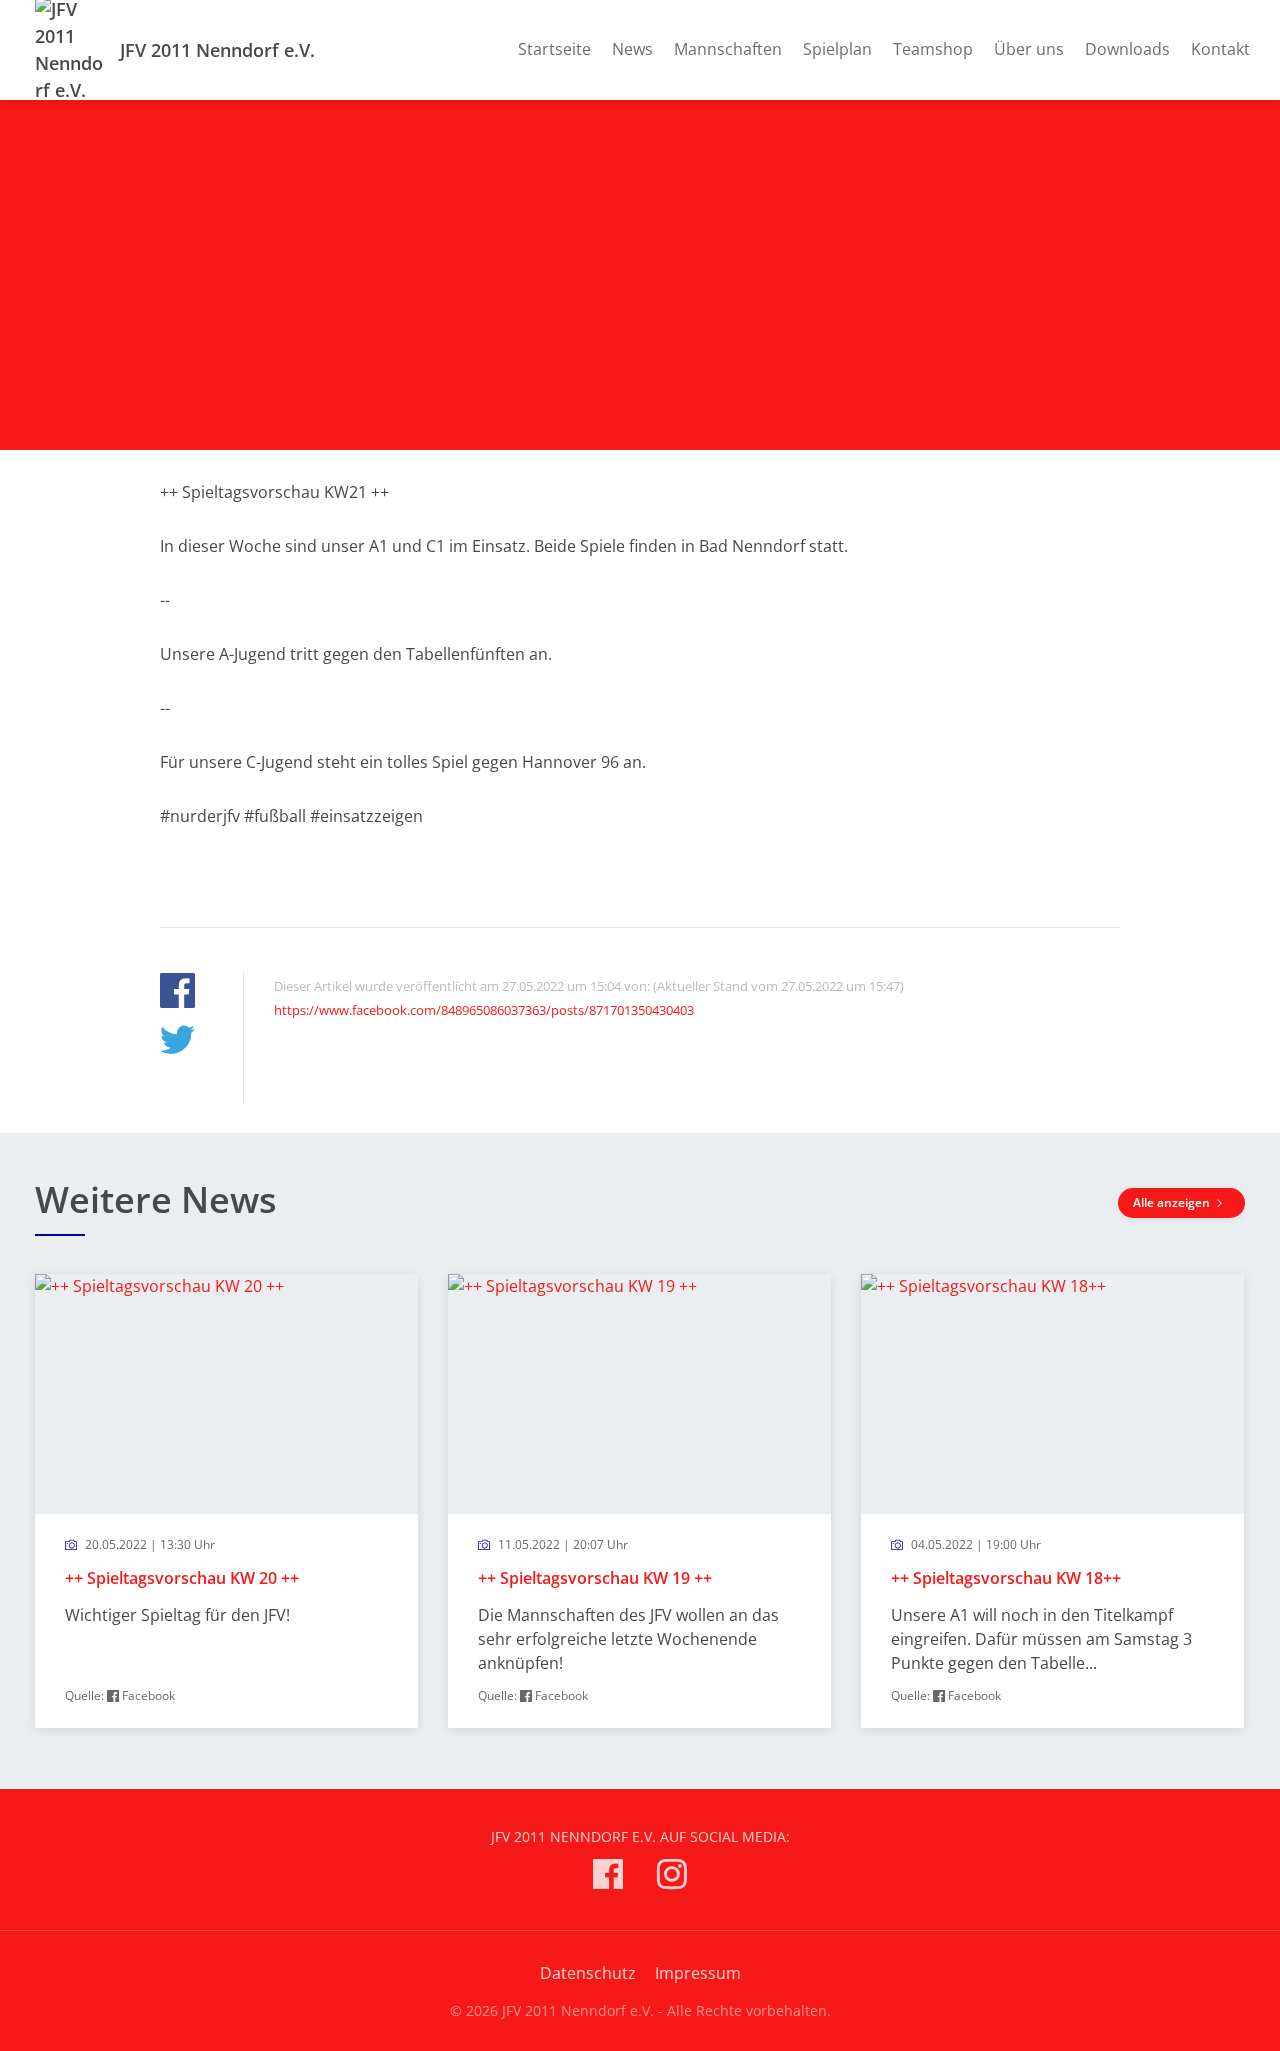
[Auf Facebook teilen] (177, 993)
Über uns (1029, 49)
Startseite (554, 49)
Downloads (1127, 49)
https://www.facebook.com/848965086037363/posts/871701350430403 (484, 1010)
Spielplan (837, 49)
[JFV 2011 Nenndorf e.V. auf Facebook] (608, 1877)
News (632, 49)
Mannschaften (728, 49)
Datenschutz (588, 1973)
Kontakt (1220, 49)
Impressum (698, 1973)
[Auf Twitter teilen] (177, 1042)
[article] (226, 1501)
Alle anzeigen (1173, 1202)
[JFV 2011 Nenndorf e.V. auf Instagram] (672, 1877)
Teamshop (933, 49)
